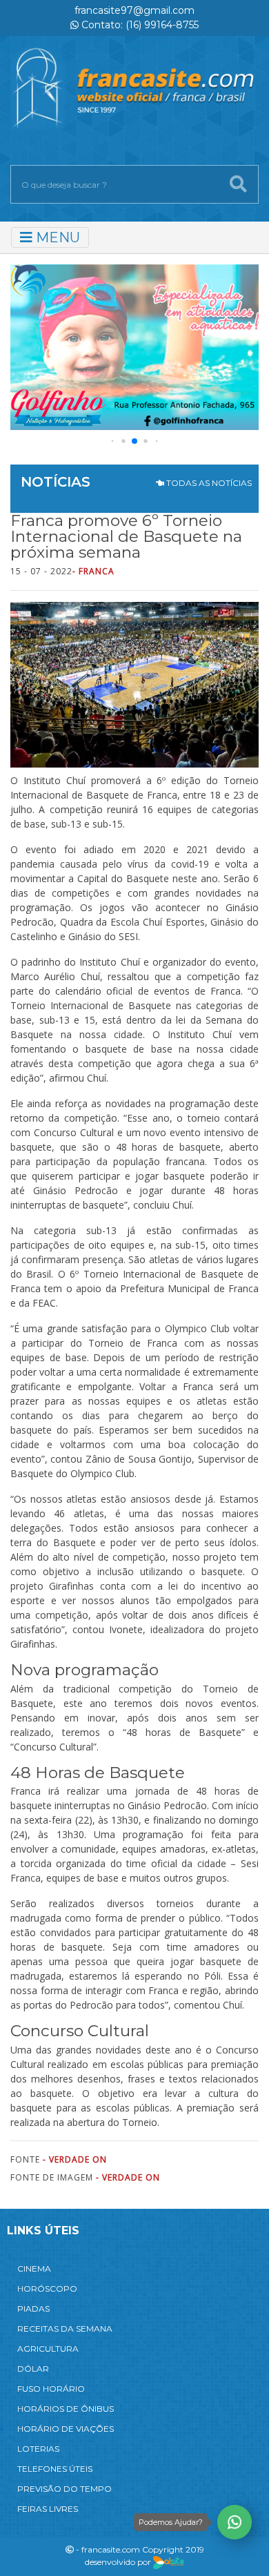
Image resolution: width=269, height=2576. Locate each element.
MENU (56, 237)
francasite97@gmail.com (134, 10)
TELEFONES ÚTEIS (55, 2469)
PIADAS (33, 2309)
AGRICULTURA (48, 2349)
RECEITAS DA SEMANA (65, 2329)
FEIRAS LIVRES (48, 2509)
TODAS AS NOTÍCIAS (208, 483)
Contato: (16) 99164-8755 (139, 25)
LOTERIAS (38, 2449)
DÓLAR (33, 2369)
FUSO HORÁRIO (51, 2389)
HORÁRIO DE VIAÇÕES (66, 2429)
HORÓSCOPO (47, 2289)
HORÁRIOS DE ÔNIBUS (66, 2409)
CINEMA (34, 2268)
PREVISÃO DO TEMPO (64, 2489)
